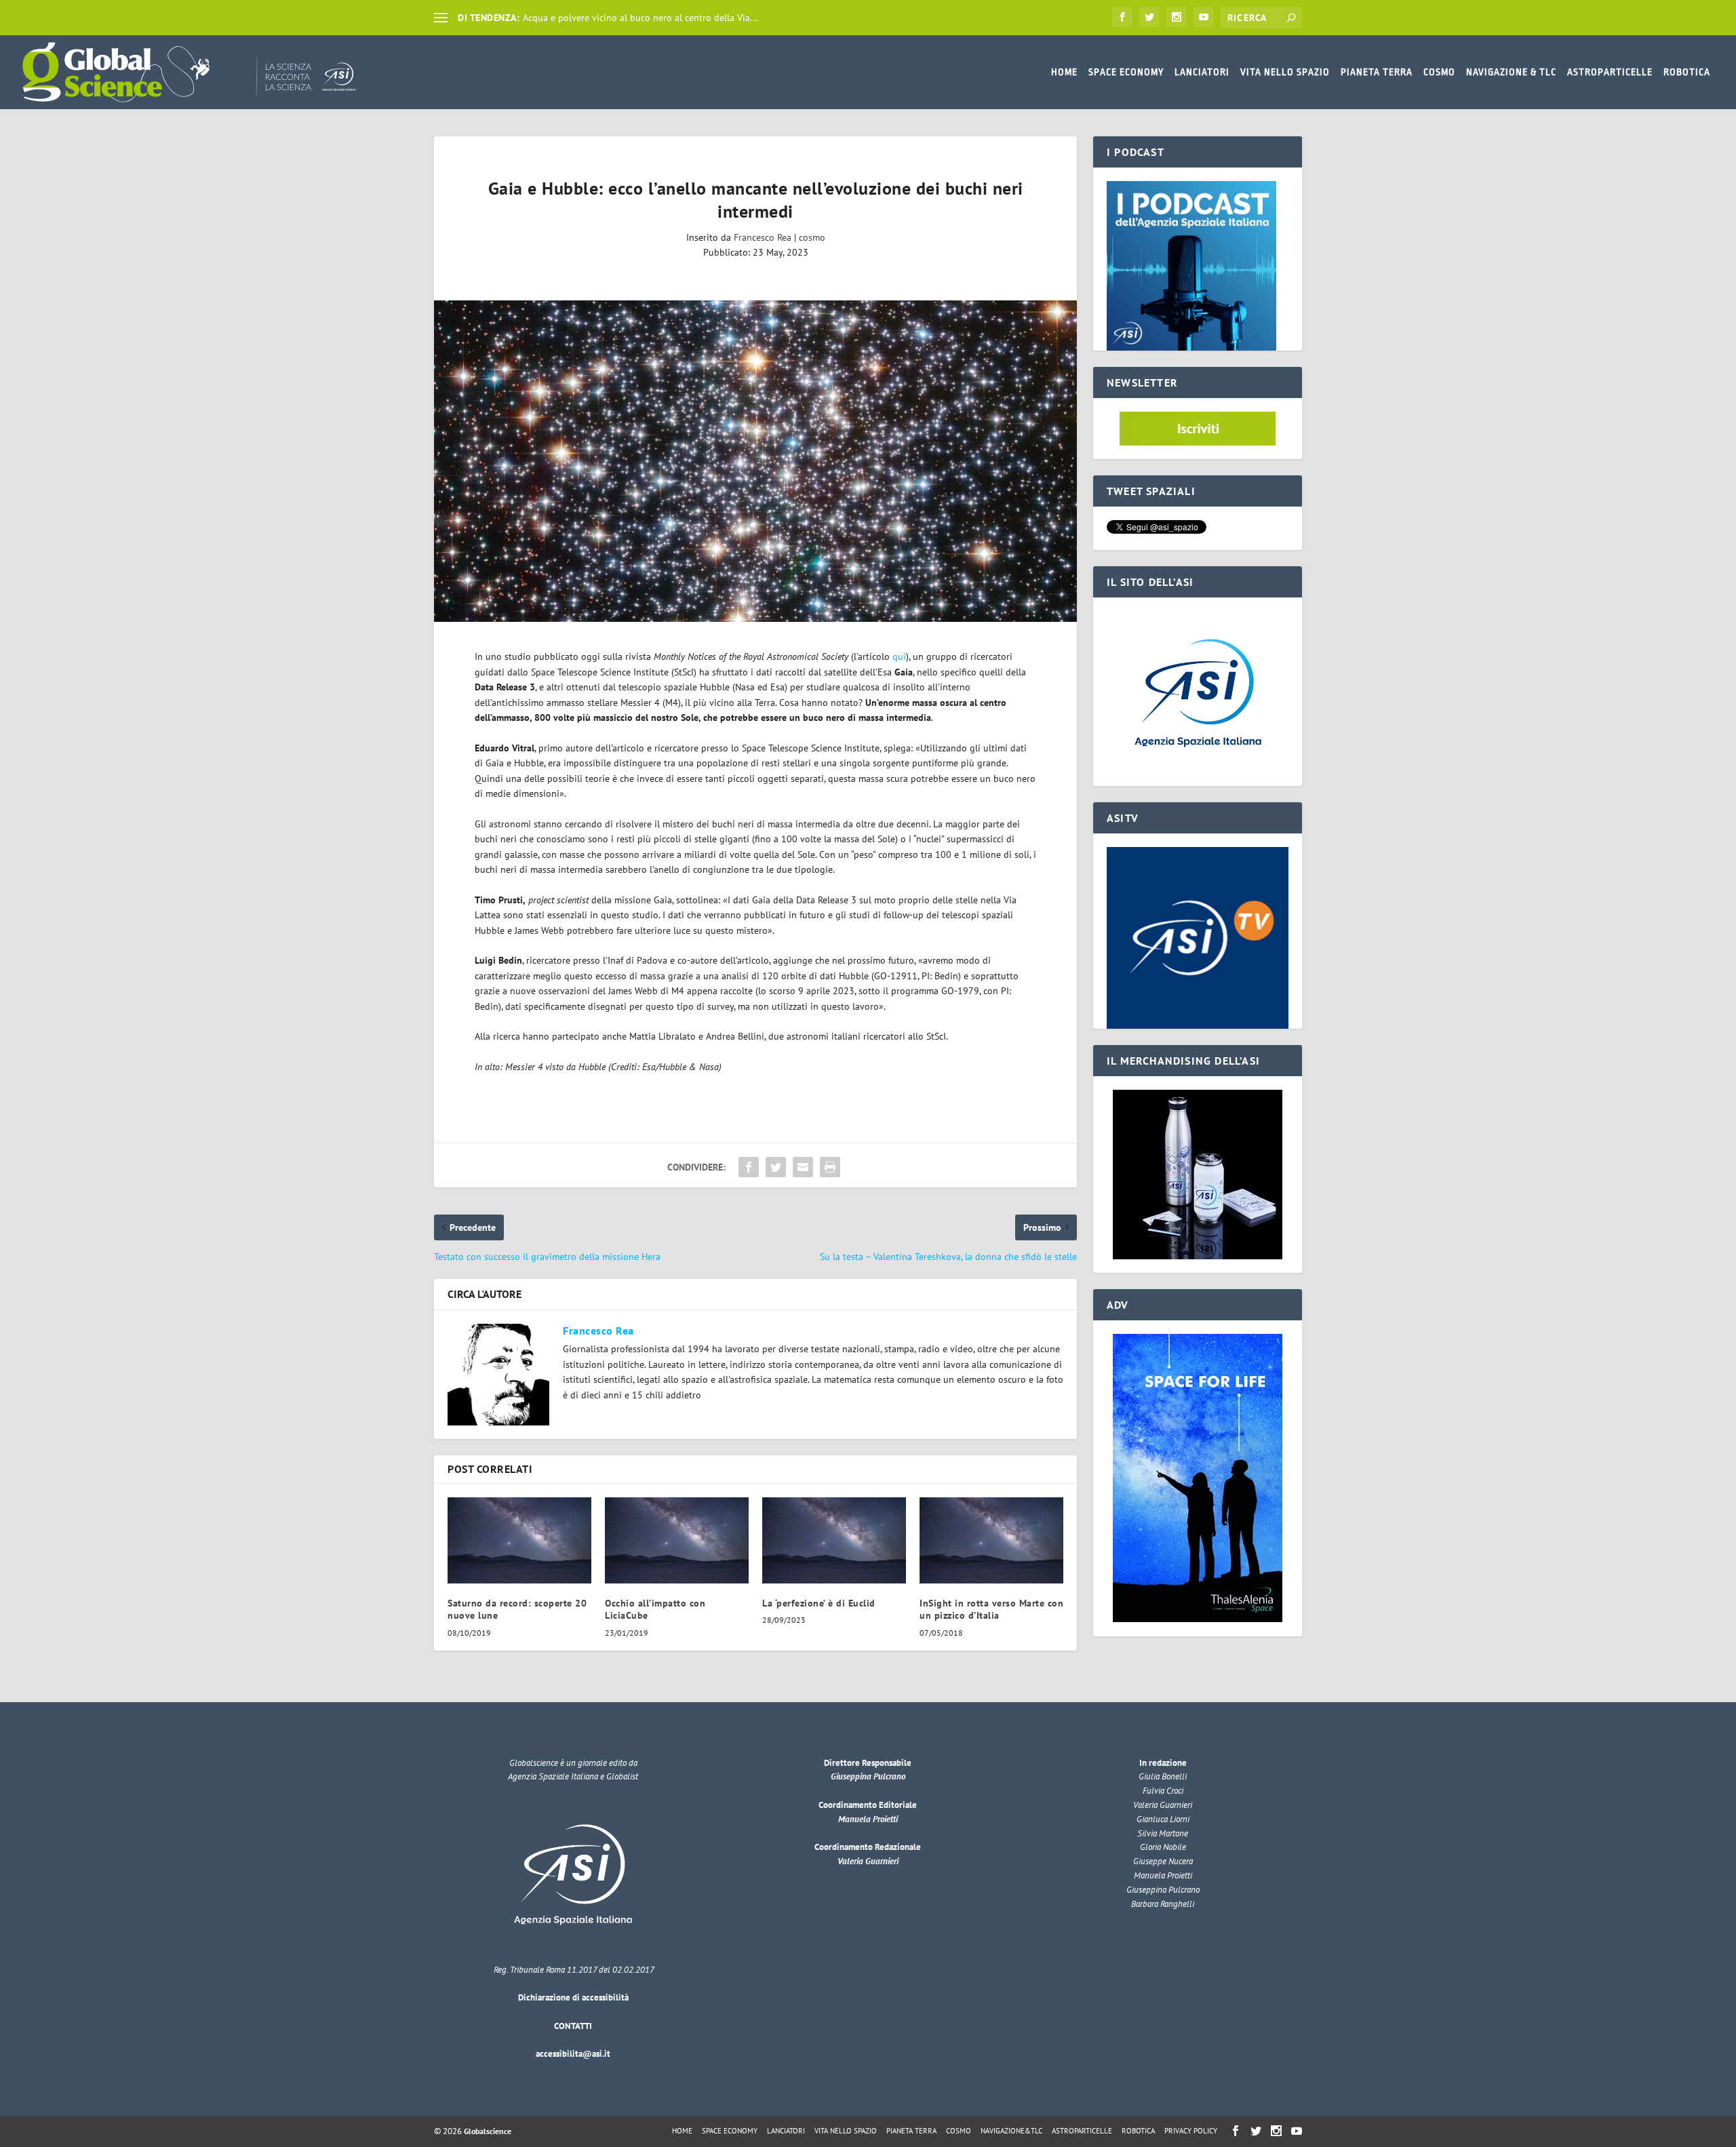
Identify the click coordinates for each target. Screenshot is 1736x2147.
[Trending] (441, 18)
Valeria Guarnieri (868, 1861)
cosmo (812, 237)
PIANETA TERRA (1377, 72)
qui (899, 656)
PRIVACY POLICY (1191, 2131)
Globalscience (488, 2131)
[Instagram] (1177, 17)
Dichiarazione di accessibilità (573, 1997)
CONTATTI (573, 2026)
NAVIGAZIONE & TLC (1511, 72)
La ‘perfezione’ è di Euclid (819, 1603)
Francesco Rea (763, 237)
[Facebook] (1122, 17)
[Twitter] (1149, 17)
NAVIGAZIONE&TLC (1011, 2131)
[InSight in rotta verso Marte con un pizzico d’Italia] (991, 1540)
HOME (1064, 72)
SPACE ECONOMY (1126, 72)
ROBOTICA (1687, 72)
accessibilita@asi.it (573, 2054)
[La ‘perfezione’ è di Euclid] (834, 1540)
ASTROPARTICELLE (1610, 72)
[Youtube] (1204, 17)
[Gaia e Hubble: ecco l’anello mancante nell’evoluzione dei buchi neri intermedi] (755, 461)
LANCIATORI (1202, 72)
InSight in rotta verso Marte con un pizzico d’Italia (991, 1609)
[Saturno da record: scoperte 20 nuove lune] (519, 1540)
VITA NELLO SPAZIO (1285, 72)
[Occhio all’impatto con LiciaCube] (677, 1540)
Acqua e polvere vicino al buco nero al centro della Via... (640, 18)
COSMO (1439, 72)
